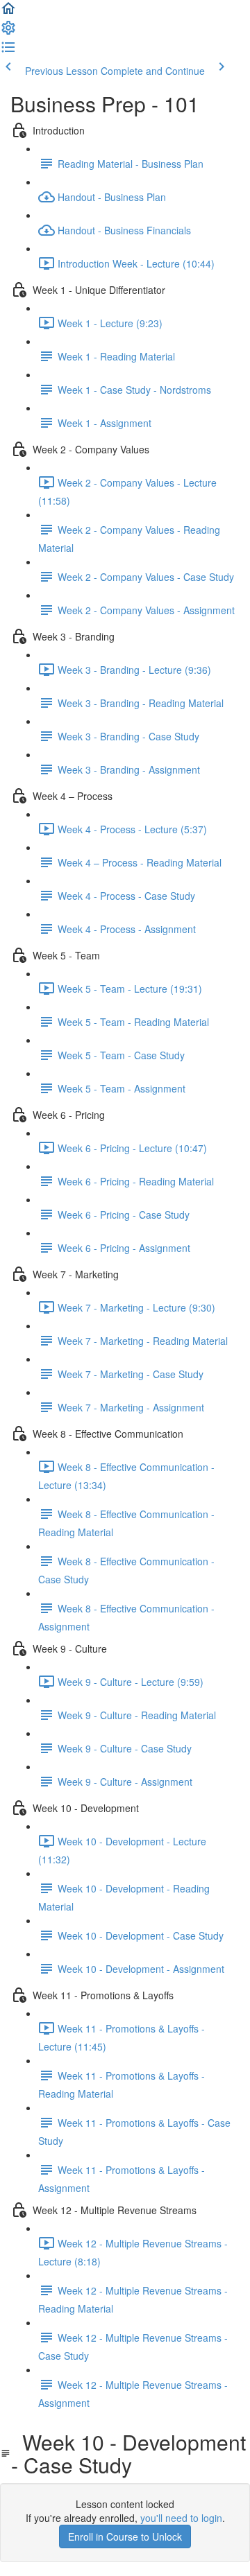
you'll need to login (181, 2518)
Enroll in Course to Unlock (125, 2536)
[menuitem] (8, 32)
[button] (8, 12)
